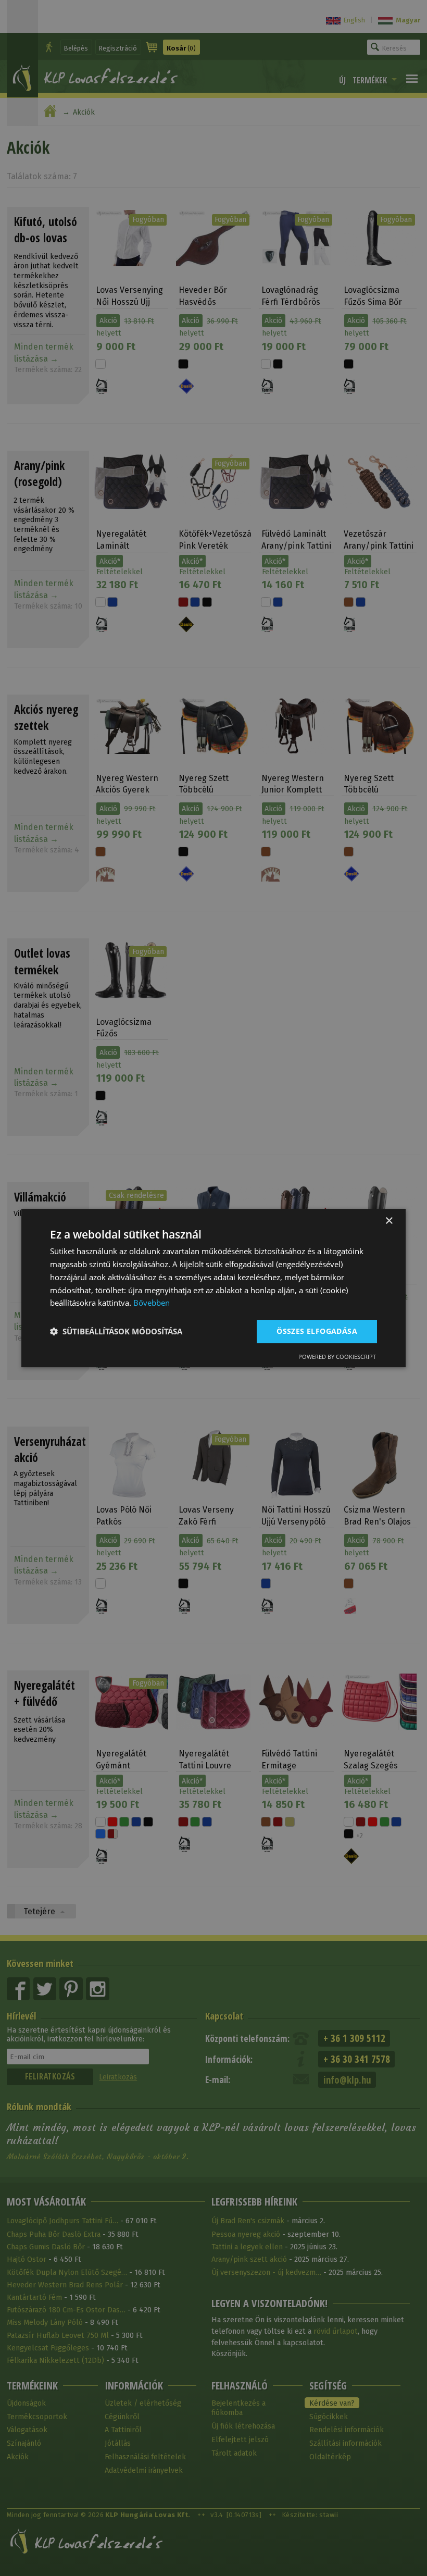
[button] (116, 1332)
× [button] (389, 1221)
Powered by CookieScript (337, 1357)
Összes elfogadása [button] (317, 1331)
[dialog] (213, 1288)
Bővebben (152, 1303)
